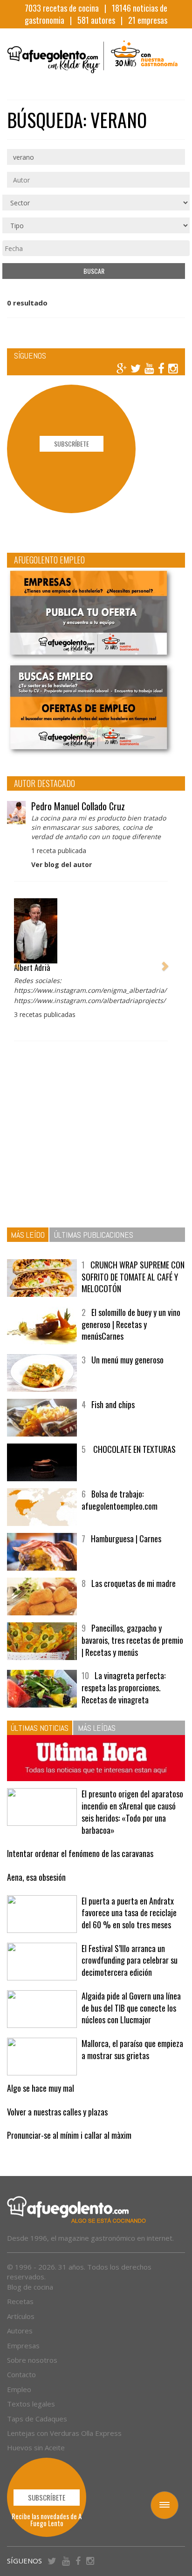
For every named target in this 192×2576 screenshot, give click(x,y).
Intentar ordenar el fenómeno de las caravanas (80, 1853)
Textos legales (31, 2404)
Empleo (19, 2389)
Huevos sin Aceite (36, 2447)
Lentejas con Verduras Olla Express (64, 2433)
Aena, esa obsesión (36, 1877)
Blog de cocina (30, 2287)
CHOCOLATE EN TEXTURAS (134, 1449)
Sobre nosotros (32, 2360)
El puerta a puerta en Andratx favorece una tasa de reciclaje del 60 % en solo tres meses (129, 1913)
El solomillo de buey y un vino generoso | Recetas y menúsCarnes (131, 1324)
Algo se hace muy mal (41, 2088)
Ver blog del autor (62, 864)
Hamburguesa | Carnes (126, 1539)
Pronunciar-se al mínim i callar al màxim (69, 2135)
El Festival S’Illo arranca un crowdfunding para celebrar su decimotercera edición (130, 1960)
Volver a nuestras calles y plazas (57, 2112)
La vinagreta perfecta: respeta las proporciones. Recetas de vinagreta (123, 1687)
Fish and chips (113, 1404)
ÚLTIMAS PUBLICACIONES (94, 1235)
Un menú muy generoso (127, 1360)
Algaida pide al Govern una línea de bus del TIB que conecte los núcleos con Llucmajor (131, 2008)
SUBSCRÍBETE (72, 444)
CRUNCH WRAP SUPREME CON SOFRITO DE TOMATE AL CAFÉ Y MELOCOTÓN (133, 1277)
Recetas (20, 2301)
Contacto (21, 2374)
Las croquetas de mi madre (134, 1583)
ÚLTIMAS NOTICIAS (40, 1728)
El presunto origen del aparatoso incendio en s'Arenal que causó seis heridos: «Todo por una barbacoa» (132, 1812)
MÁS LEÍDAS (97, 1728)
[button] (17, 961)
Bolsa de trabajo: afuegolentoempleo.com (120, 1500)
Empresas (23, 2346)
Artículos (21, 2316)
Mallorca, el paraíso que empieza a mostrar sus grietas (132, 2049)
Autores (20, 2331)
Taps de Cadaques (37, 2419)
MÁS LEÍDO (28, 1235)
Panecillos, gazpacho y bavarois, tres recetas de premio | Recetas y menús (132, 1640)
